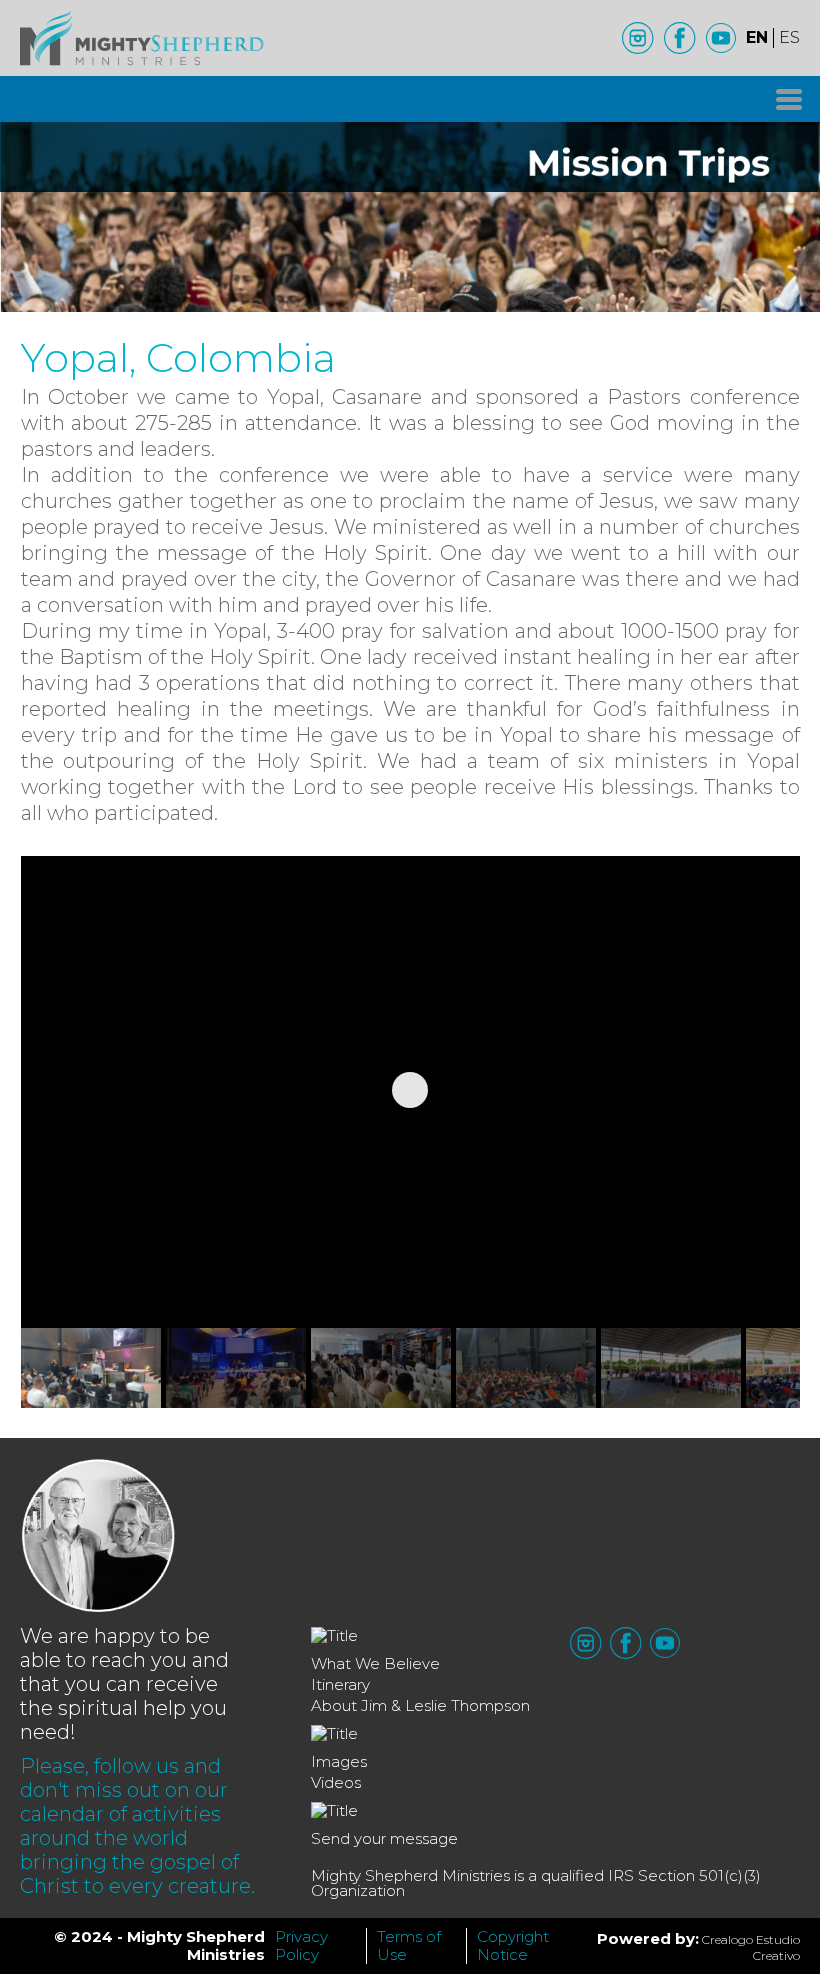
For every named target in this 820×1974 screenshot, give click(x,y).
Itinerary (340, 1684)
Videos (336, 1782)
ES (789, 37)
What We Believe (375, 1663)
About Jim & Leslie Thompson (420, 1705)
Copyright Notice (513, 1945)
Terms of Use (409, 1945)
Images (339, 1761)
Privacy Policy (301, 1945)
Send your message (384, 1838)
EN (757, 37)
